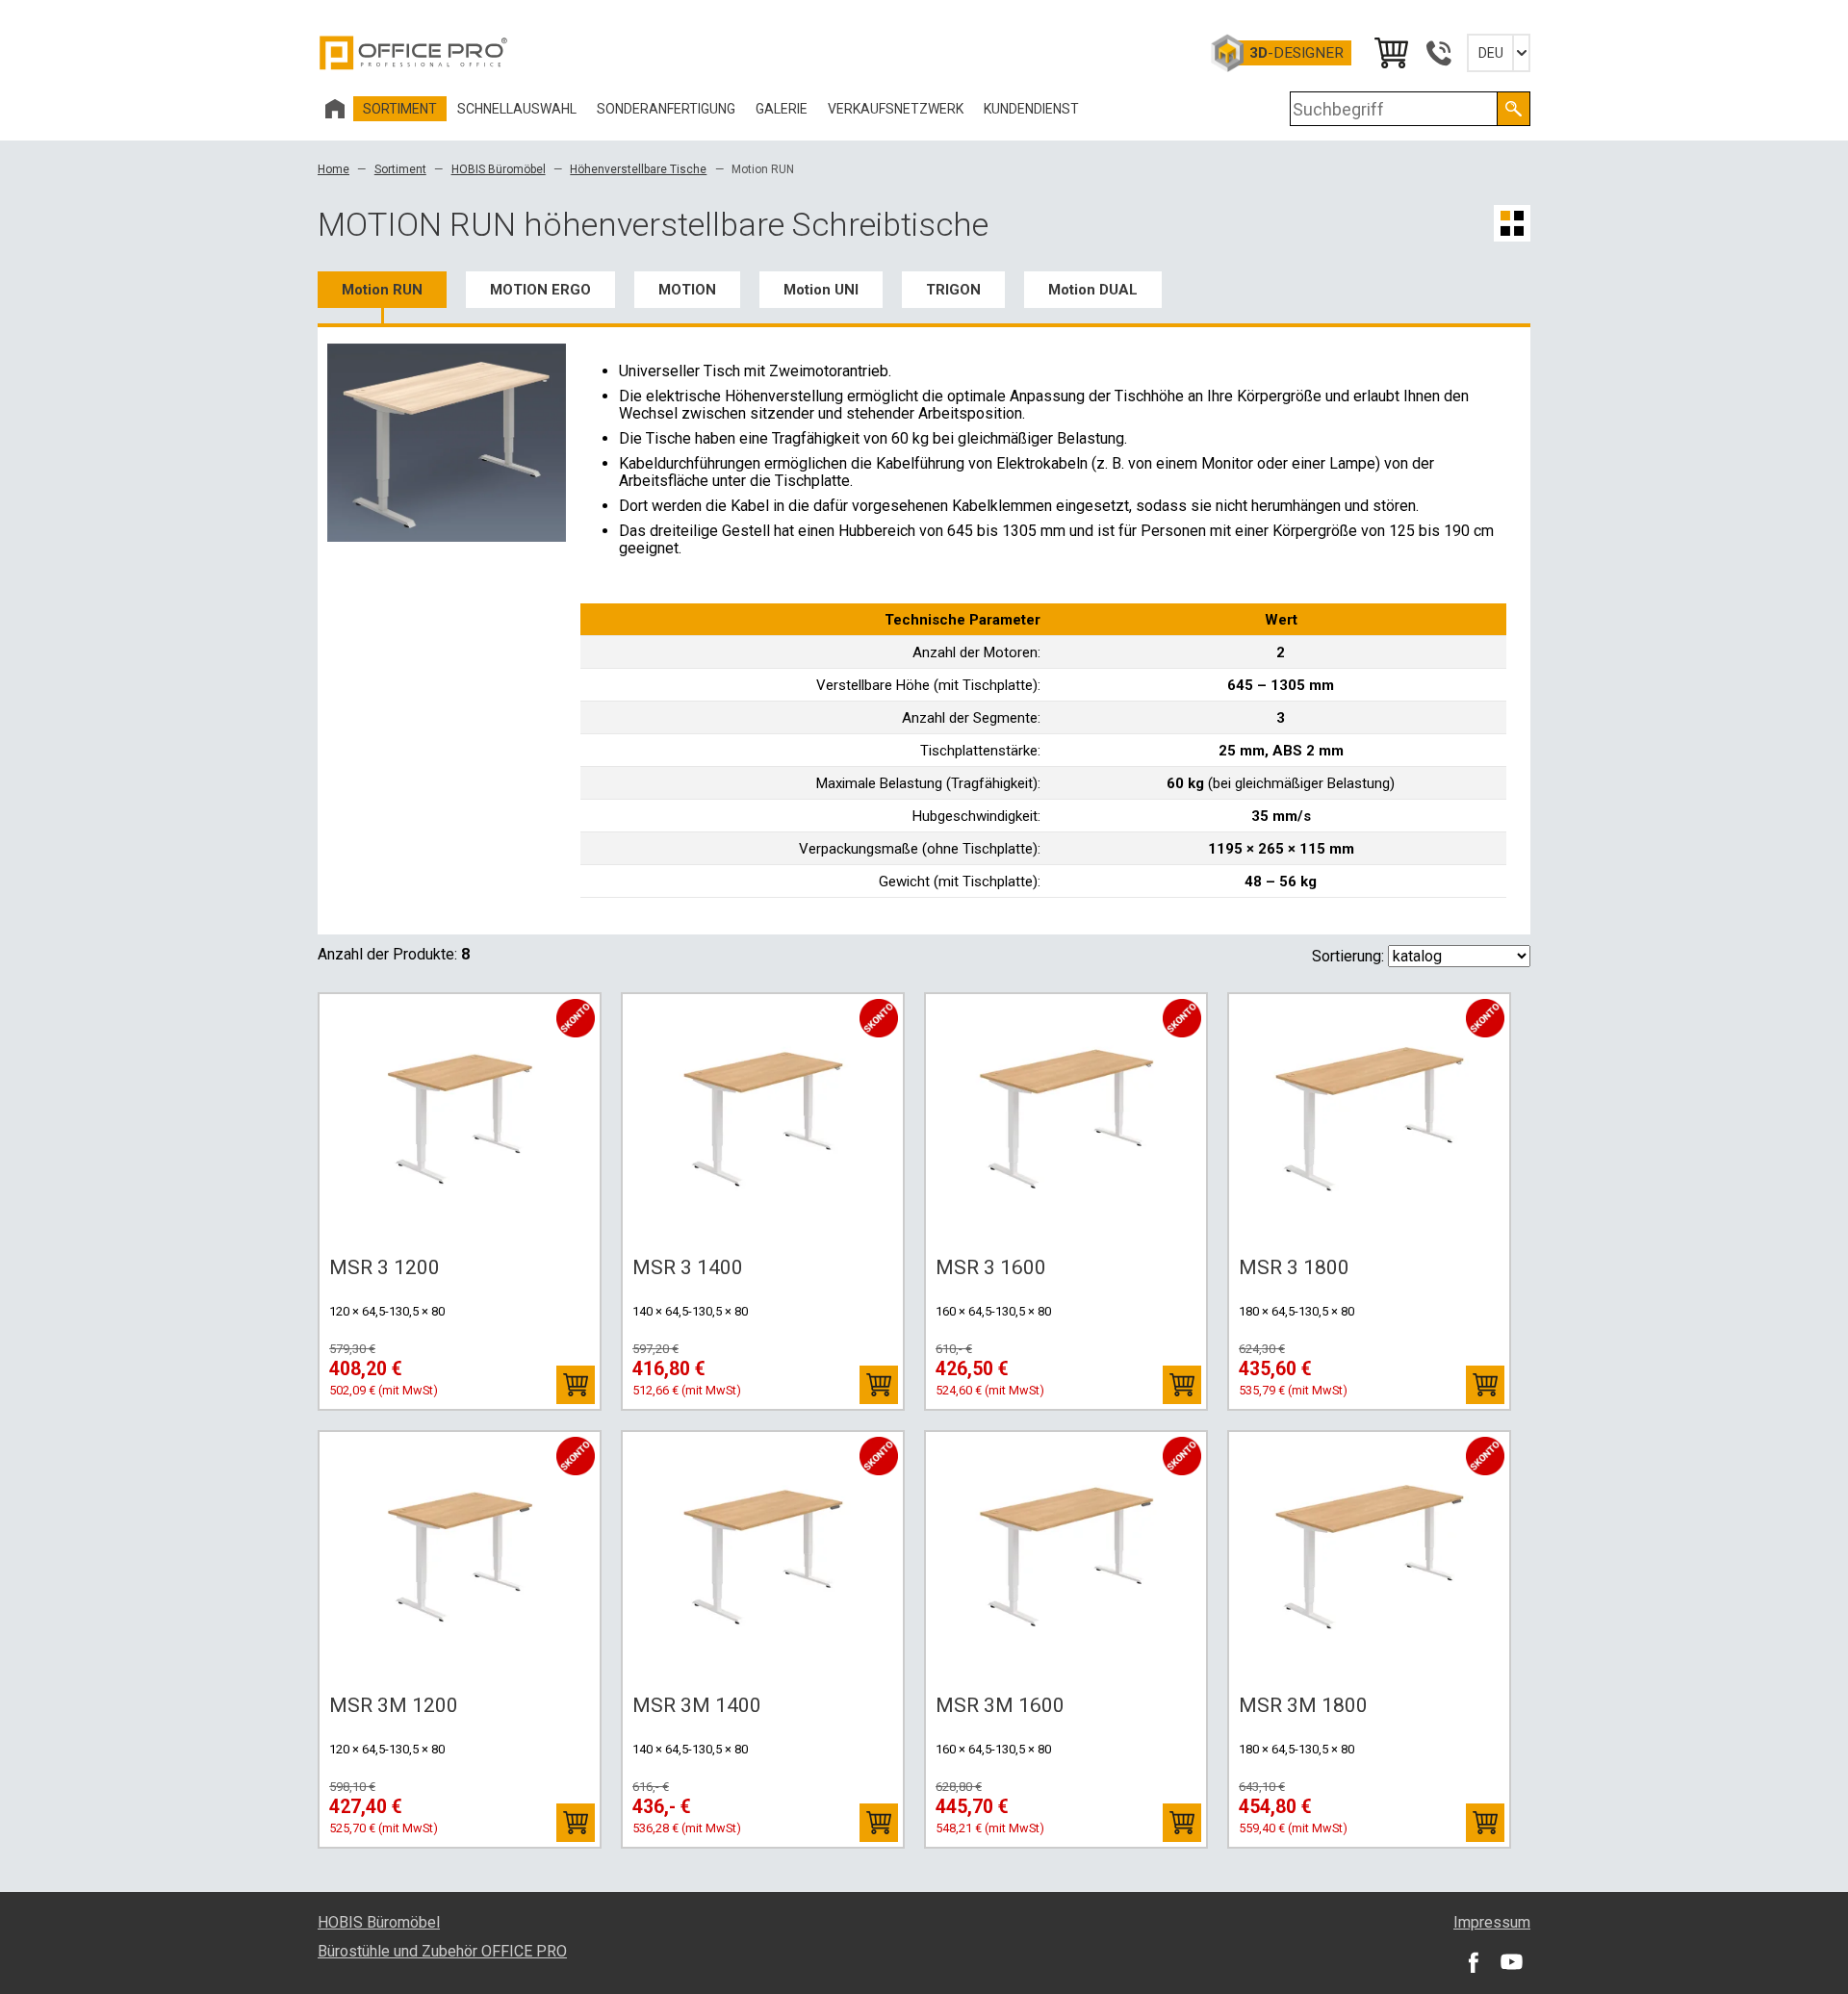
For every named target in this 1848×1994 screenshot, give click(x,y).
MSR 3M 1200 (394, 1705)
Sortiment (400, 169)
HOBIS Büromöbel (499, 169)
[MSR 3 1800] (1370, 1119)
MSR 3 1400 (688, 1267)
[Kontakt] (1438, 53)
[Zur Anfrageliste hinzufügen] (576, 1385)
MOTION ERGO (540, 290)
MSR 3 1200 (385, 1267)
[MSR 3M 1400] (763, 1557)
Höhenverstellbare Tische (638, 169)
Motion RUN (382, 290)
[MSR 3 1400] (763, 1119)
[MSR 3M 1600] (1066, 1557)
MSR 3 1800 (1294, 1267)
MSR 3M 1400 (697, 1705)
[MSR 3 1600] (1066, 1119)
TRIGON (953, 290)
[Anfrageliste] (1390, 53)
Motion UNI (821, 290)
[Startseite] (335, 109)
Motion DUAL (1093, 290)
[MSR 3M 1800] (1370, 1557)
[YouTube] (1511, 1961)
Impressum (1492, 1922)
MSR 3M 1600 (1000, 1705)
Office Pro (414, 53)
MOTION (687, 290)
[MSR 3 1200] (460, 1119)
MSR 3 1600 (991, 1267)
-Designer (1296, 53)
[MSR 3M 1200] (460, 1557)
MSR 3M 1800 (1303, 1705)
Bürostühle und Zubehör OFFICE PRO (442, 1951)
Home (334, 169)
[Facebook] (1473, 1961)
